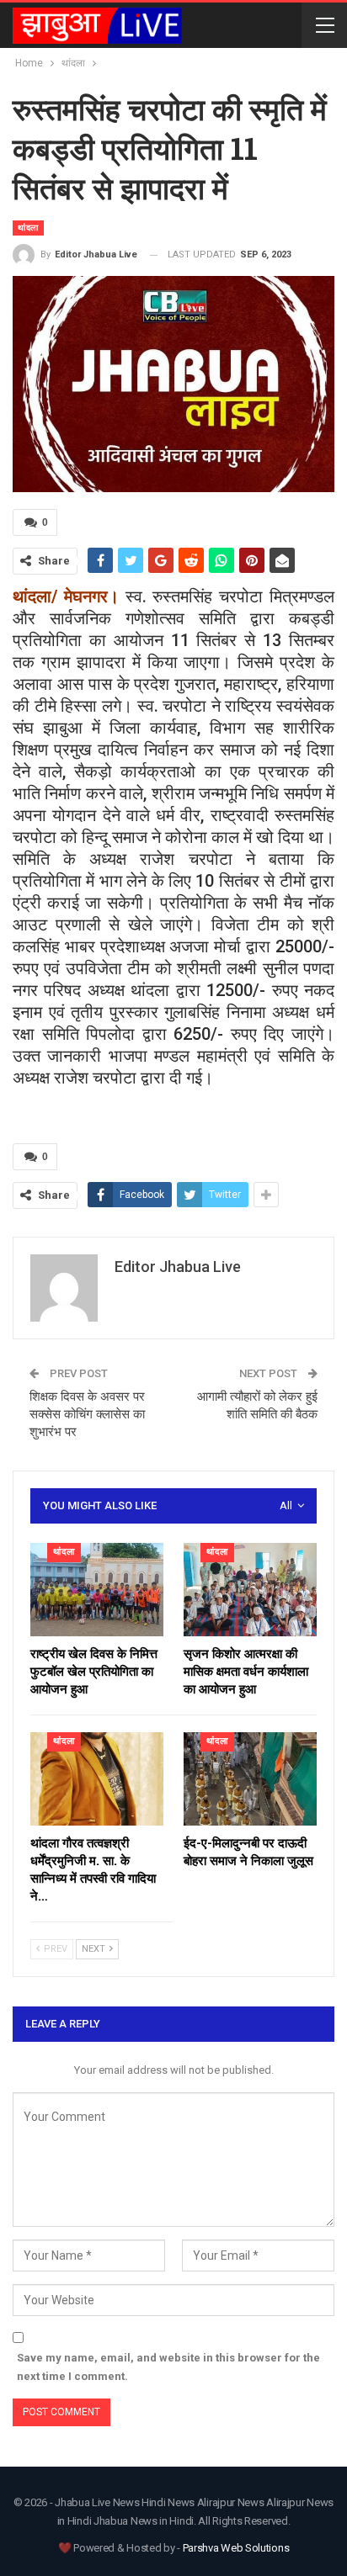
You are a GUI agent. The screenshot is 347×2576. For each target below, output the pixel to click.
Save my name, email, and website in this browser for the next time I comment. (168, 2367)
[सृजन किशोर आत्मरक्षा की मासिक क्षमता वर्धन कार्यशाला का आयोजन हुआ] (250, 1590)
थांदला (28, 228)
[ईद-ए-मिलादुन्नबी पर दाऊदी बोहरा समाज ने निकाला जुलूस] (250, 1779)
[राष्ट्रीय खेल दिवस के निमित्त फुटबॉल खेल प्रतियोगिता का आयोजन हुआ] (97, 1590)
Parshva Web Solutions (236, 2548)
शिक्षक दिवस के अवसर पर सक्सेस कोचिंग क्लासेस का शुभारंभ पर (87, 1414)
